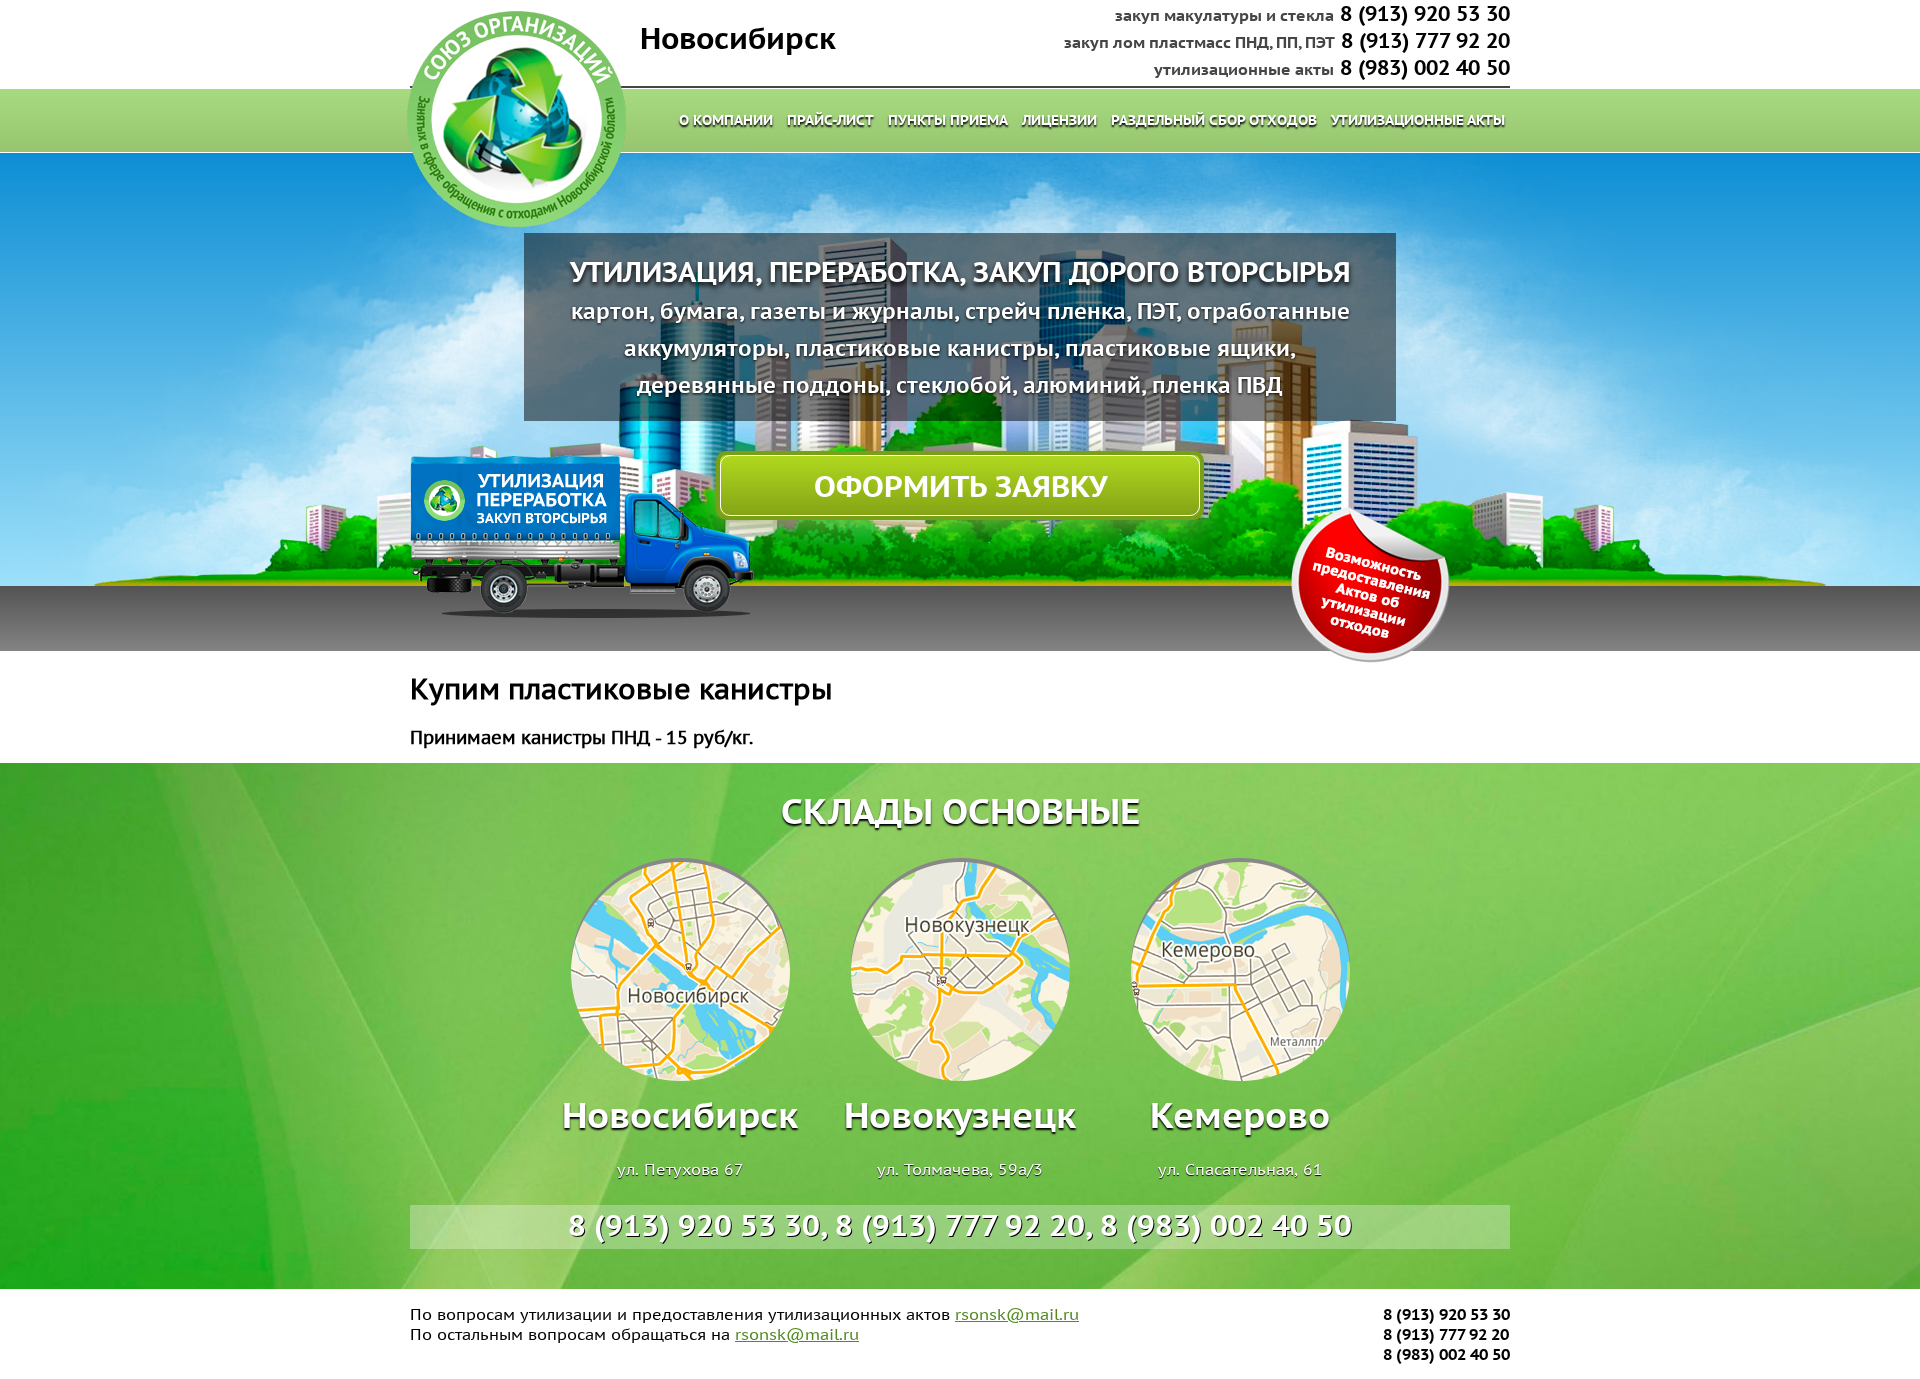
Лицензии (1059, 120)
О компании (726, 120)
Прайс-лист (830, 120)
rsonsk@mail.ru (1017, 1314)
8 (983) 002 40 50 (1425, 67)
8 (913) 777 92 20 (1425, 40)
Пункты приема (948, 120)
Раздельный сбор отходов (1214, 120)
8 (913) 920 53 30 (1425, 13)
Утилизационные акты (1418, 120)
